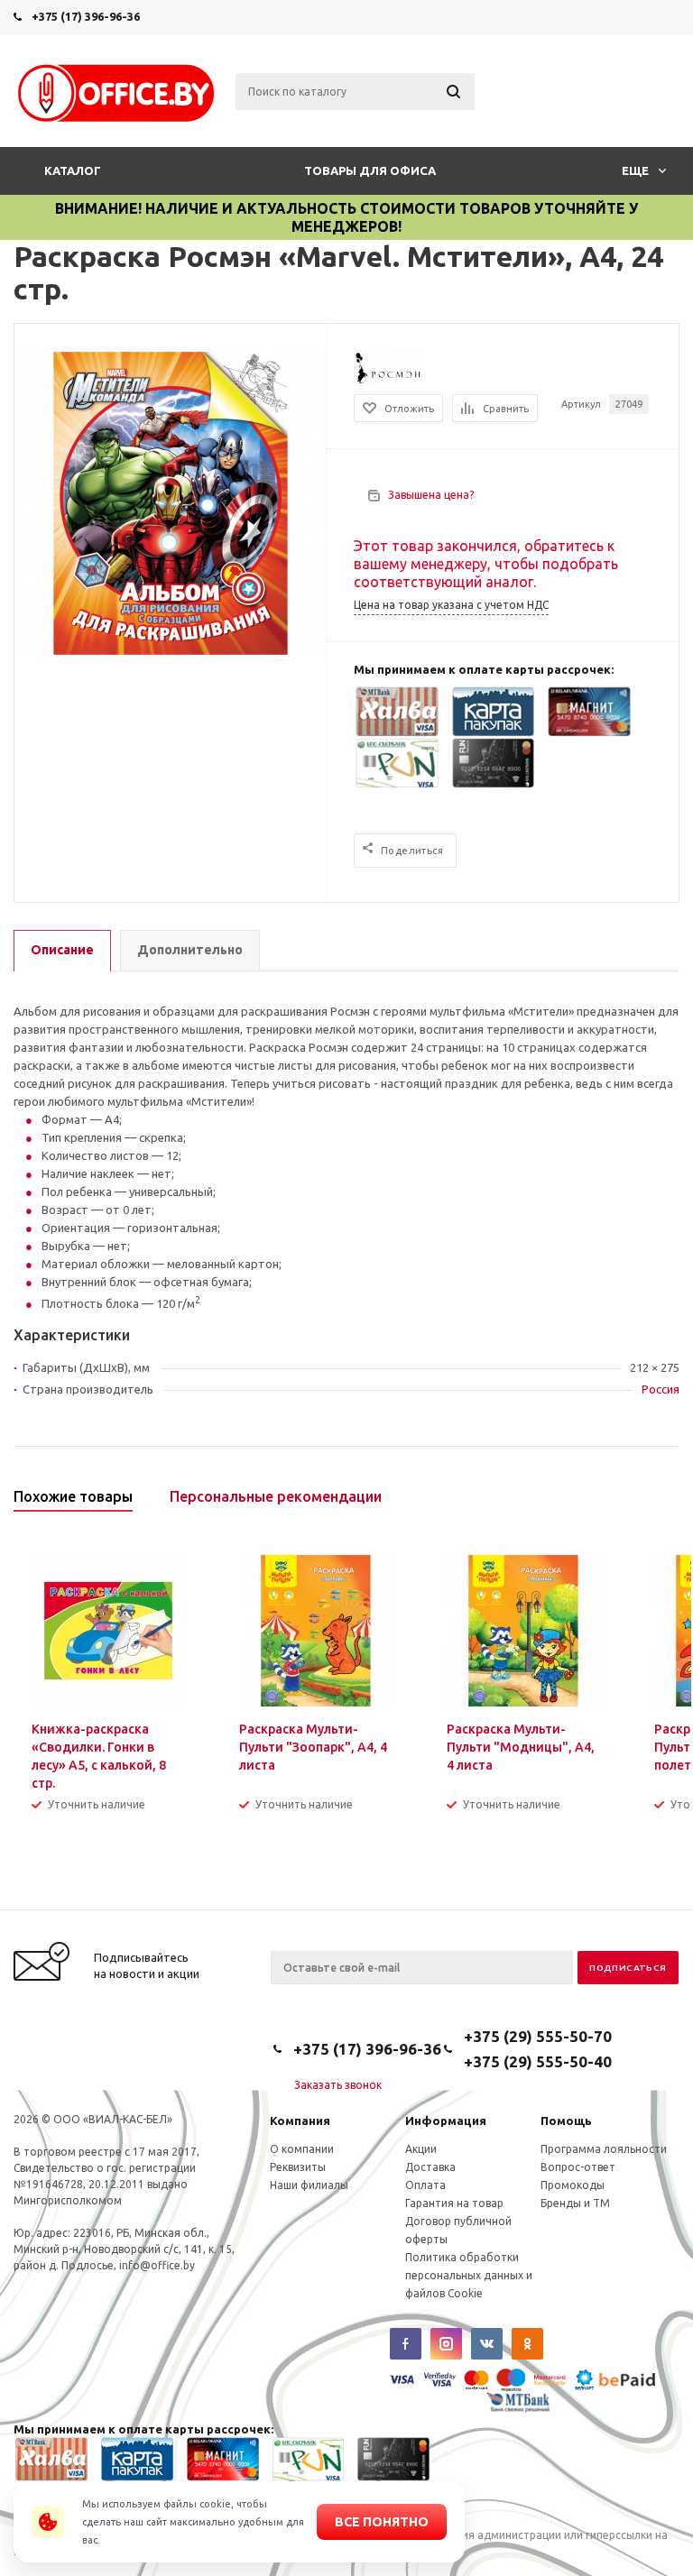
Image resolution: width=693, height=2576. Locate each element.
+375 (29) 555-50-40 (538, 2061)
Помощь (566, 2121)
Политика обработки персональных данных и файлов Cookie (469, 2275)
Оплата (425, 2185)
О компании (302, 2149)
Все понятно (382, 2522)
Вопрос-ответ (578, 2167)
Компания (300, 2121)
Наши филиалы (309, 2185)
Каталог (73, 170)
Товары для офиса (370, 170)
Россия (661, 1389)
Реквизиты (298, 2167)
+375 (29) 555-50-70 (538, 2036)
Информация (446, 2121)
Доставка (430, 2167)
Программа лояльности (604, 2149)
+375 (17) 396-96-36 (86, 16)
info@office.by (157, 2265)
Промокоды (573, 2185)
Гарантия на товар (454, 2203)
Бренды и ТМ (575, 2203)
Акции (421, 2149)
